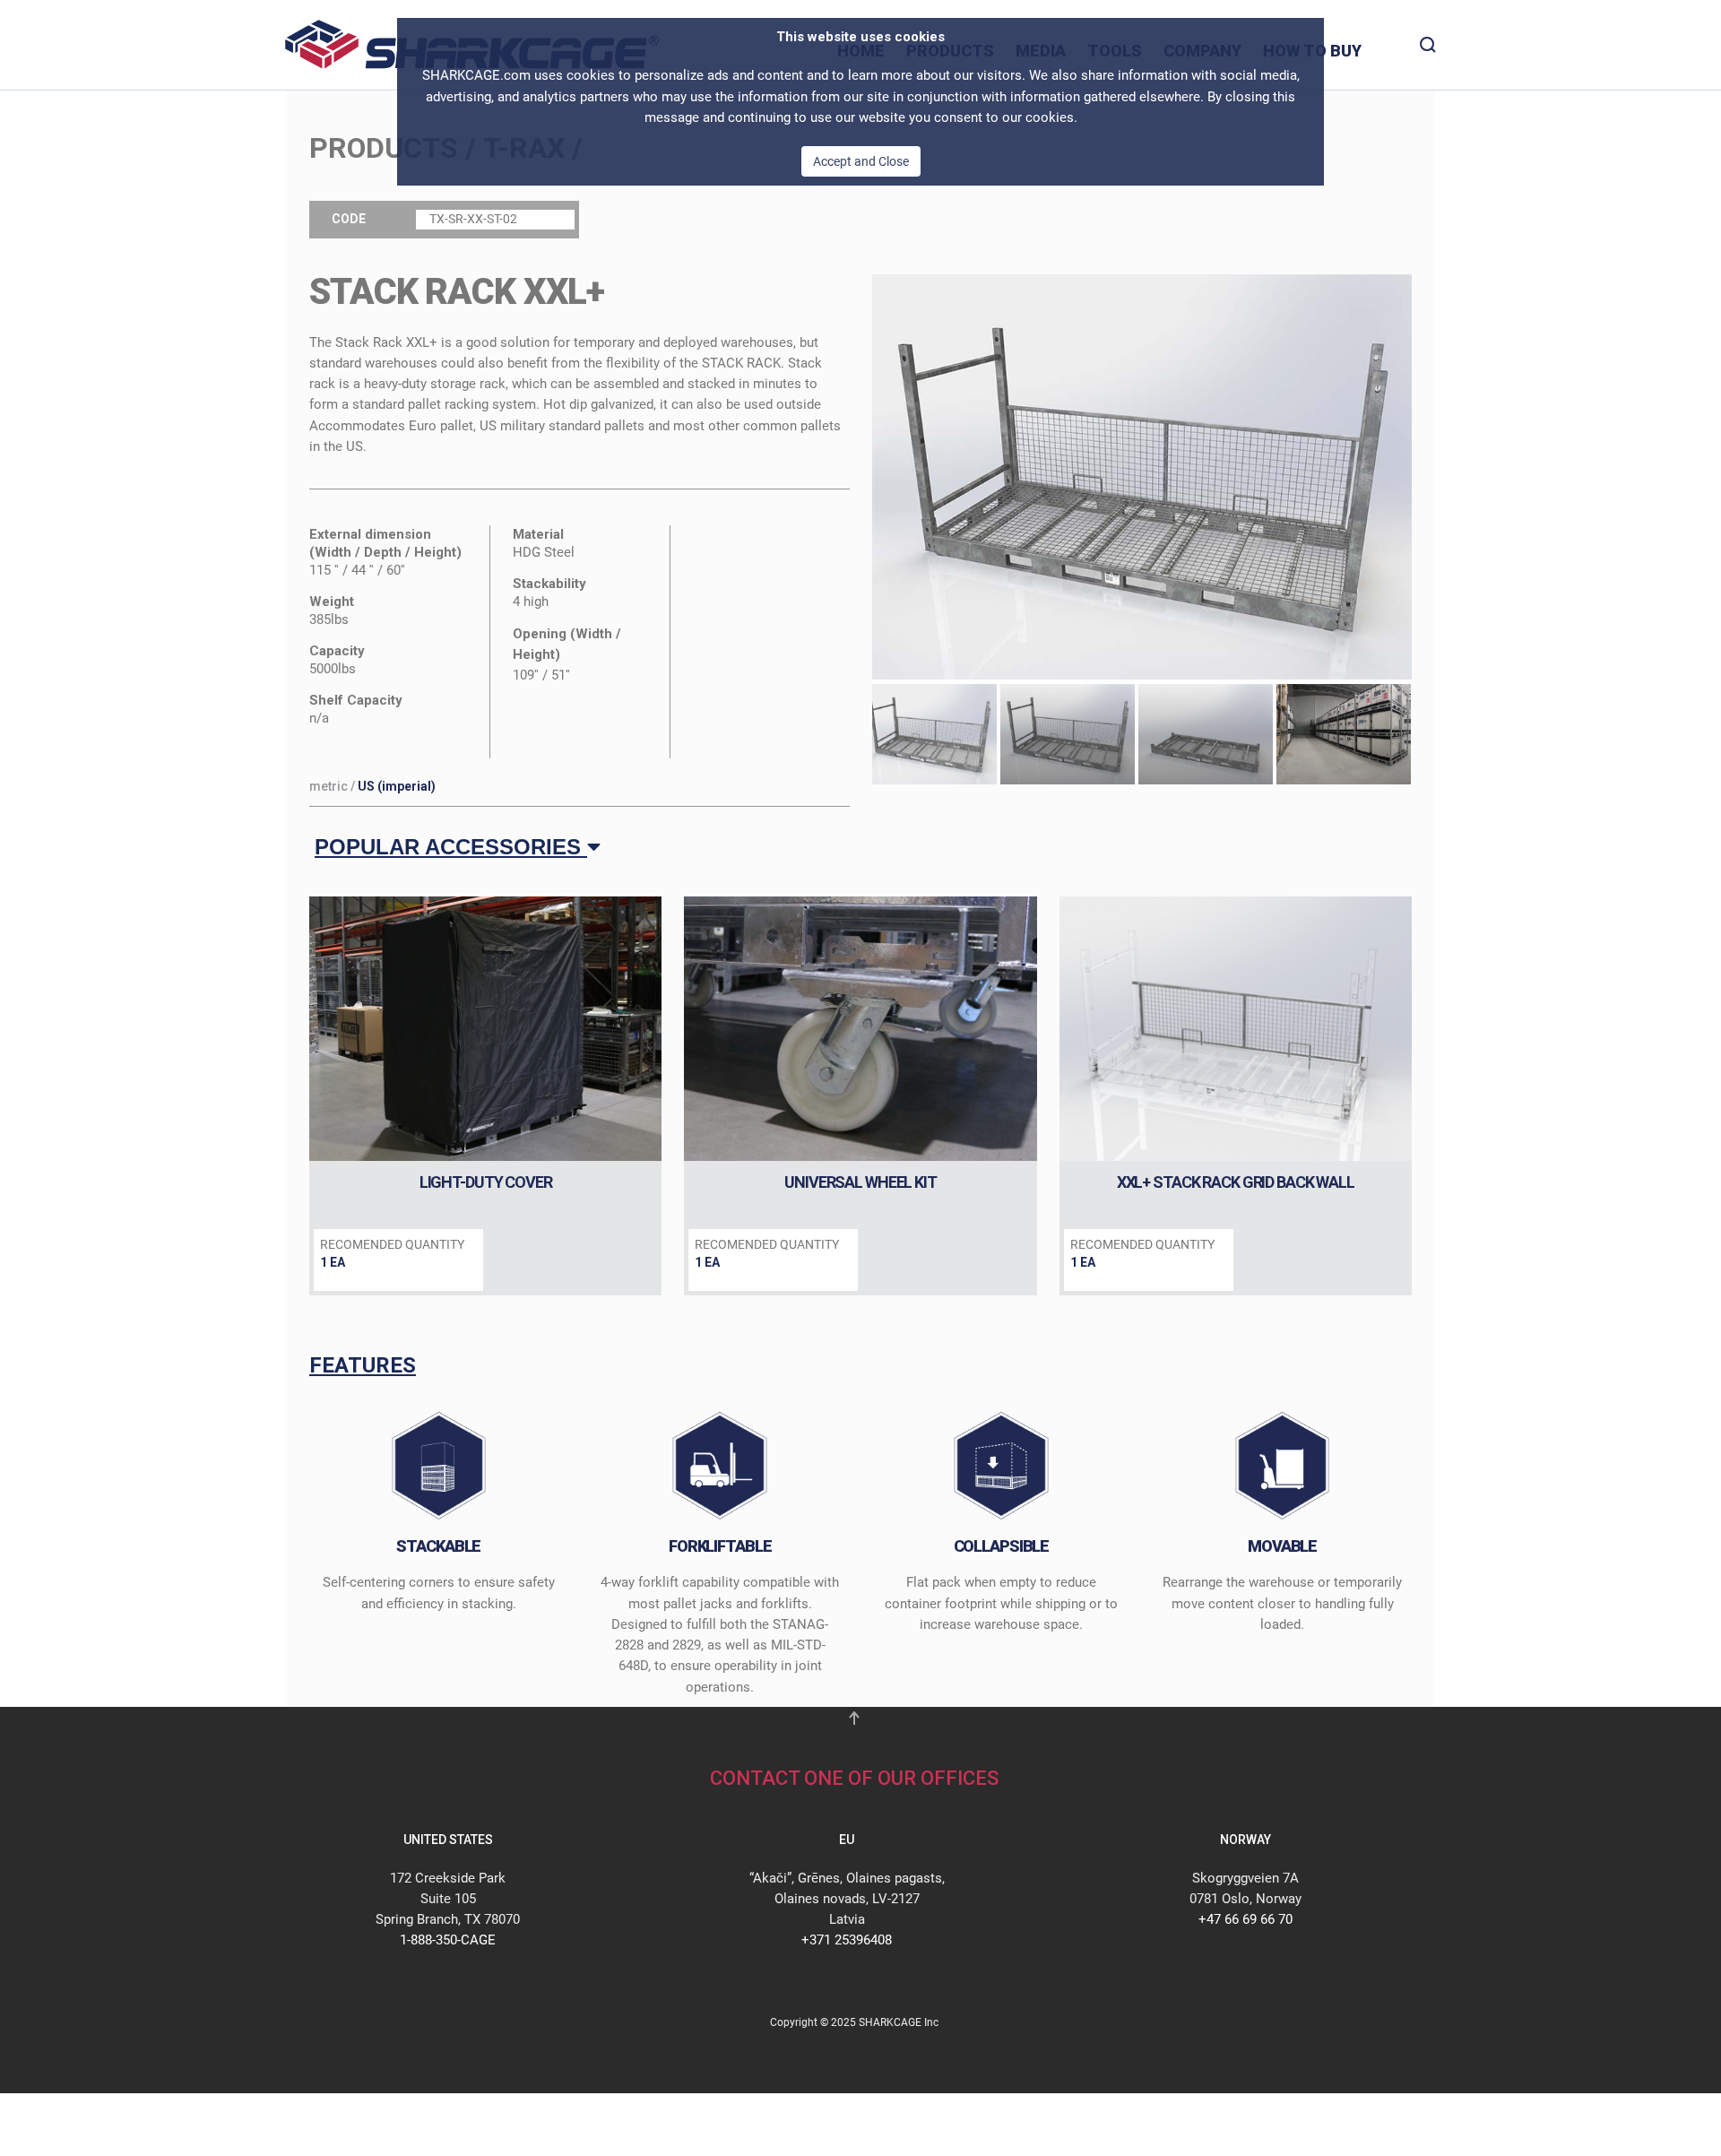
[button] (1142, 476)
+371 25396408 (847, 1940)
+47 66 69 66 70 (1245, 1919)
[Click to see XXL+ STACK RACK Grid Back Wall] (1236, 1029)
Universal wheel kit (860, 1182)
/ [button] (372, 786)
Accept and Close (861, 161)
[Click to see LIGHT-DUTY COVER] (485, 1029)
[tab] (930, 735)
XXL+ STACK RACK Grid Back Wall (1236, 1182)
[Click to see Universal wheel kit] (860, 1029)
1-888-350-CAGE (448, 1940)
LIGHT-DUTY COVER (486, 1182)
